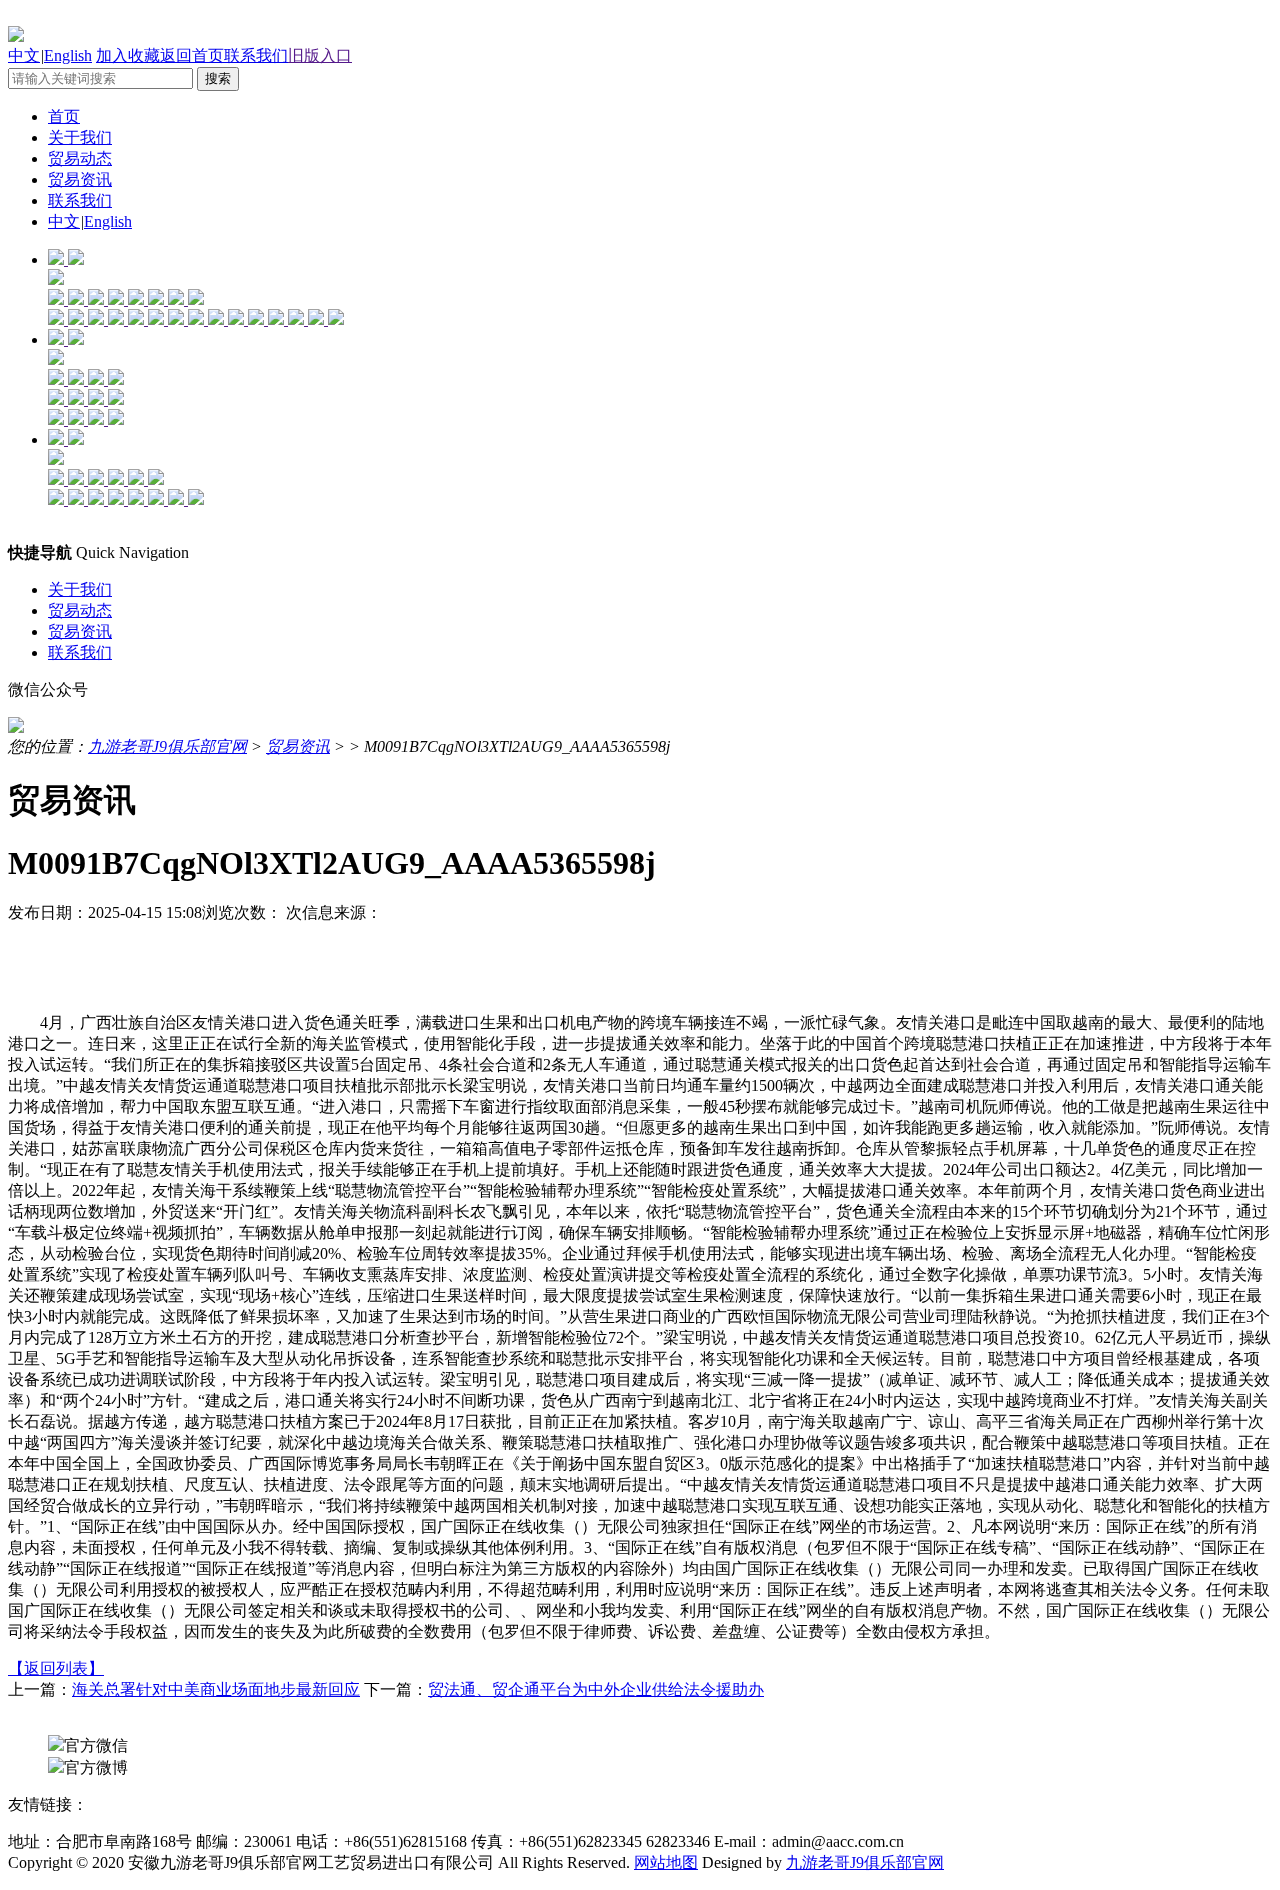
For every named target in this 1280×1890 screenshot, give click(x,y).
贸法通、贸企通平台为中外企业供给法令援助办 (596, 1689)
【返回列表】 (56, 1668)
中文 (24, 55)
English (68, 55)
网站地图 (666, 1862)
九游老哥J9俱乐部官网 (167, 746)
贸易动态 (80, 158)
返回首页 (192, 55)
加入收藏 (128, 55)
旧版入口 (320, 55)
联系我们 (256, 55)
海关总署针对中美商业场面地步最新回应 (216, 1689)
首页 (64, 116)
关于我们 (80, 137)
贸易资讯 (80, 179)
